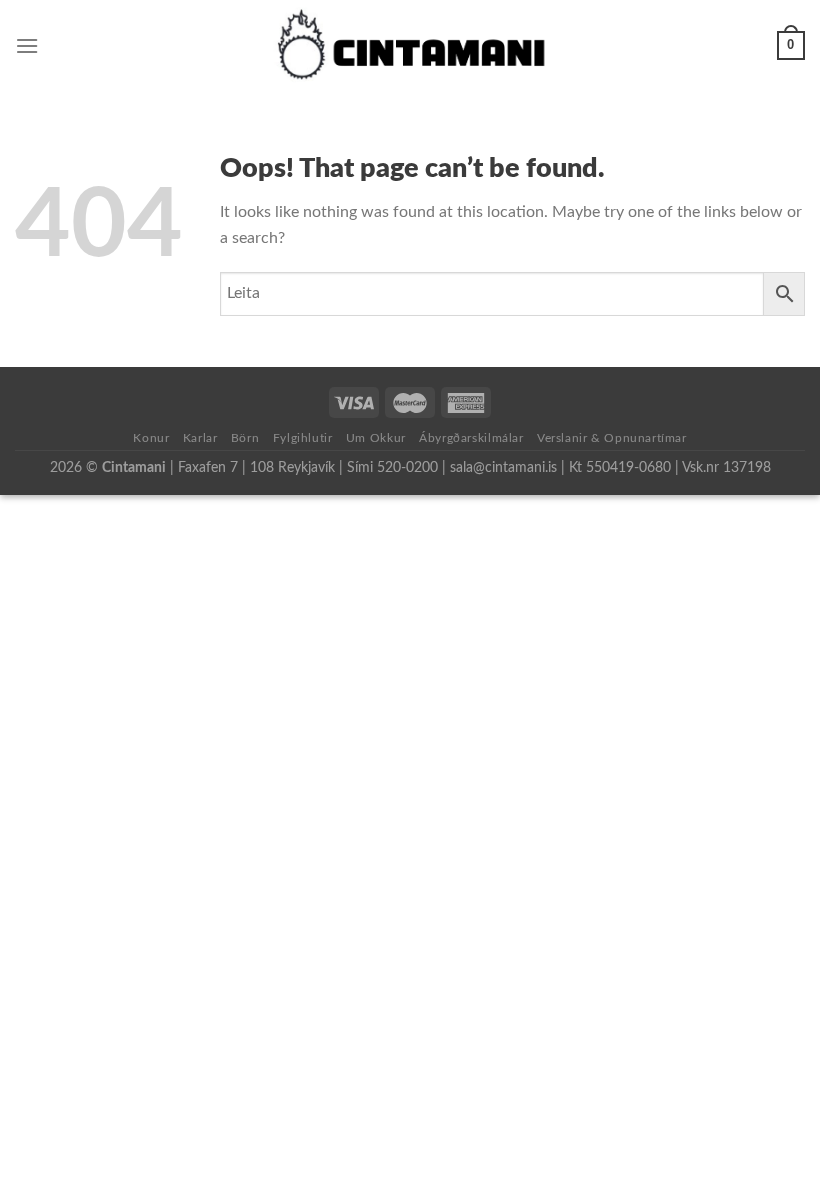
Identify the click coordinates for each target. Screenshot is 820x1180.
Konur (151, 438)
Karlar (200, 438)
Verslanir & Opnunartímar (612, 438)
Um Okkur (376, 438)
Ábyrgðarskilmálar (471, 438)
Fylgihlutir (303, 438)
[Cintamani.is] (410, 45)
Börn (245, 438)
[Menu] (27, 45)
